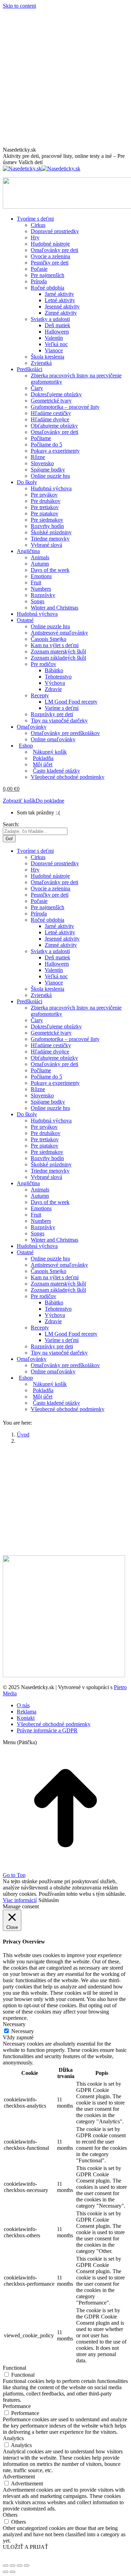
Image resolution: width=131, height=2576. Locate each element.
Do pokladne (50, 801)
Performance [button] (17, 2406)
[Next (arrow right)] (13, 2572)
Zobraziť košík (19, 801)
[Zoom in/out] (27, 2566)
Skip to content (19, 6)
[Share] (13, 2566)
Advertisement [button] (19, 2477)
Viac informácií (20, 1900)
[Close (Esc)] (6, 2566)
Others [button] (10, 2515)
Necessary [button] (14, 2024)
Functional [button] (14, 2368)
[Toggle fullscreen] (20, 2566)
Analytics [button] (13, 2438)
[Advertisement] (65, 78)
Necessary (23, 2031)
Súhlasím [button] (49, 1900)
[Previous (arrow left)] (6, 2572)
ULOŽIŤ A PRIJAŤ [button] (26, 2547)
